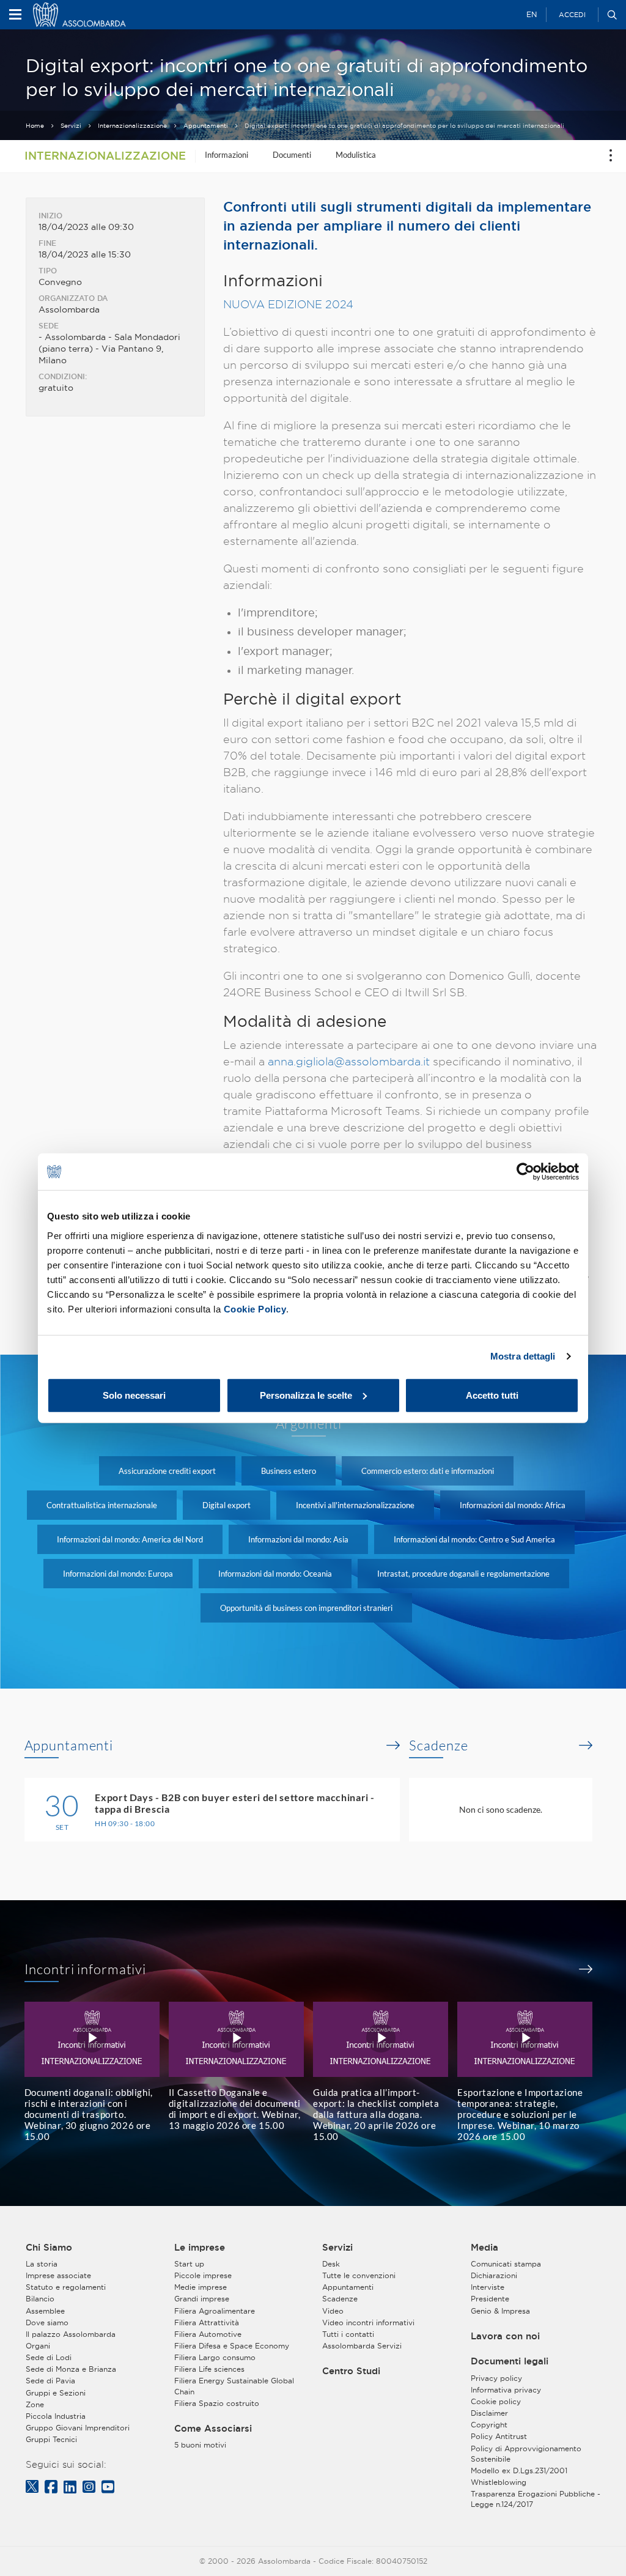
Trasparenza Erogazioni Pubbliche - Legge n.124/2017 (536, 2499)
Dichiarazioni (494, 2275)
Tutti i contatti (348, 2334)
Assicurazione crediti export (167, 1471)
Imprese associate (58, 2275)
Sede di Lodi (49, 2357)
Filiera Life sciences (209, 2369)
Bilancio (40, 2299)
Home (35, 126)
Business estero (289, 1471)
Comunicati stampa (506, 2264)
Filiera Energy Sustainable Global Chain (234, 2386)
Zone (35, 2404)
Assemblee (45, 2311)
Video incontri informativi (368, 2322)
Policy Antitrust (499, 2436)
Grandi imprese (202, 2299)
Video (333, 2311)
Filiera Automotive (208, 2334)
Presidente (490, 2299)
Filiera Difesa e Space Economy (232, 2346)
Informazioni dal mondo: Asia (298, 1539)
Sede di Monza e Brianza (71, 2369)
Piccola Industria (56, 2416)
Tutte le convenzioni (359, 2275)
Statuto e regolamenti (66, 2287)
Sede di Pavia (50, 2381)
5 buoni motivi (200, 2445)
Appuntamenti (206, 126)
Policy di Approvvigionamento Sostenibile (526, 2454)
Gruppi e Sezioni (56, 2393)
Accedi (572, 15)
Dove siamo (47, 2322)
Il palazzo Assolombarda (71, 2334)
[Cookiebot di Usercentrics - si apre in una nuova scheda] (525, 1172)
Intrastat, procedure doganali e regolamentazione (463, 1574)
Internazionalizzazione (132, 126)
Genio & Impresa (500, 2311)
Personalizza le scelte (306, 1395)
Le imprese (200, 2248)
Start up (189, 2264)
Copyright (489, 2425)
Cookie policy (496, 2401)
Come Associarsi (213, 2429)
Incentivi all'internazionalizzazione (355, 1505)
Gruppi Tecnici (51, 2439)
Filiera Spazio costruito (217, 2403)
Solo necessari (134, 1395)
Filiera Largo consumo (215, 2357)
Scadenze (438, 1745)
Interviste (488, 2287)
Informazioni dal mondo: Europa (118, 1574)
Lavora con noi (505, 2336)
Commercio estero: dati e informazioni (428, 1471)
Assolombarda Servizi (362, 2346)
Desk (331, 2264)
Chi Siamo (49, 2248)
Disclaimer (489, 2413)
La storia (42, 2264)
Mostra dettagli (523, 1356)
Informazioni (226, 155)
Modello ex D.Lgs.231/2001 (519, 2471)
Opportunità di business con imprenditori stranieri (306, 1608)
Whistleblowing (499, 2482)
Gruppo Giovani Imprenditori (78, 2428)
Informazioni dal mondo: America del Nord (130, 1539)
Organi (38, 2346)
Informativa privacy (506, 2390)
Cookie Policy (255, 1308)
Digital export (226, 1505)
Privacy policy (496, 2378)
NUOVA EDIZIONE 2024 (288, 304)
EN (532, 14)
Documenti (292, 155)
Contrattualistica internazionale (102, 1505)
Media (484, 2248)
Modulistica (356, 155)
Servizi (71, 126)
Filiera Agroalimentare (215, 2311)
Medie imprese (201, 2287)
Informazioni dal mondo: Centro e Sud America (474, 1539)
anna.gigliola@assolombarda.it (349, 1061)
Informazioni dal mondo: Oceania (275, 1574)
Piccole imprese (203, 2275)
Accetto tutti (492, 1395)
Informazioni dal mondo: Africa (513, 1505)
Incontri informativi (86, 1969)
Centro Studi (351, 2371)
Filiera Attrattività (207, 2322)
